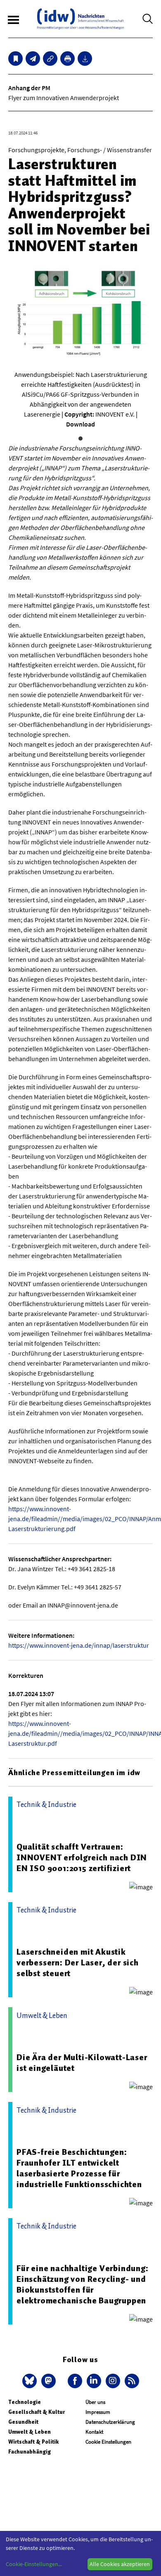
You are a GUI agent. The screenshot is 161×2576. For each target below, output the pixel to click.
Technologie (25, 2402)
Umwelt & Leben (30, 2432)
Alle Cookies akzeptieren (120, 2564)
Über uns (95, 2402)
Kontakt (94, 2432)
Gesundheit (23, 2422)
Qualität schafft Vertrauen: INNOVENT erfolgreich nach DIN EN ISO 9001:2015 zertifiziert (82, 1857)
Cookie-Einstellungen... (34, 2564)
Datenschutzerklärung (110, 2422)
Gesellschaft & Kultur (37, 2412)
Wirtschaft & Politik (33, 2442)
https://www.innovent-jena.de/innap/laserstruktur (79, 1645)
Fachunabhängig (30, 2452)
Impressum (98, 2412)
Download (80, 424)
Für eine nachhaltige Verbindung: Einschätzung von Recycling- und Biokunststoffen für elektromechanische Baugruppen (83, 2284)
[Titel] (15, 59)
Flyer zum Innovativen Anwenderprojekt (64, 98)
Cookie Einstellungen (108, 2442)
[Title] (50, 59)
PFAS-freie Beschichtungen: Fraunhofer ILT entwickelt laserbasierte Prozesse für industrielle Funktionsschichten (79, 2168)
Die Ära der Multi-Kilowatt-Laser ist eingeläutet (82, 2063)
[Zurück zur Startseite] (80, 19)
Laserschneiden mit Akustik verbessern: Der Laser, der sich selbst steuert (78, 1963)
